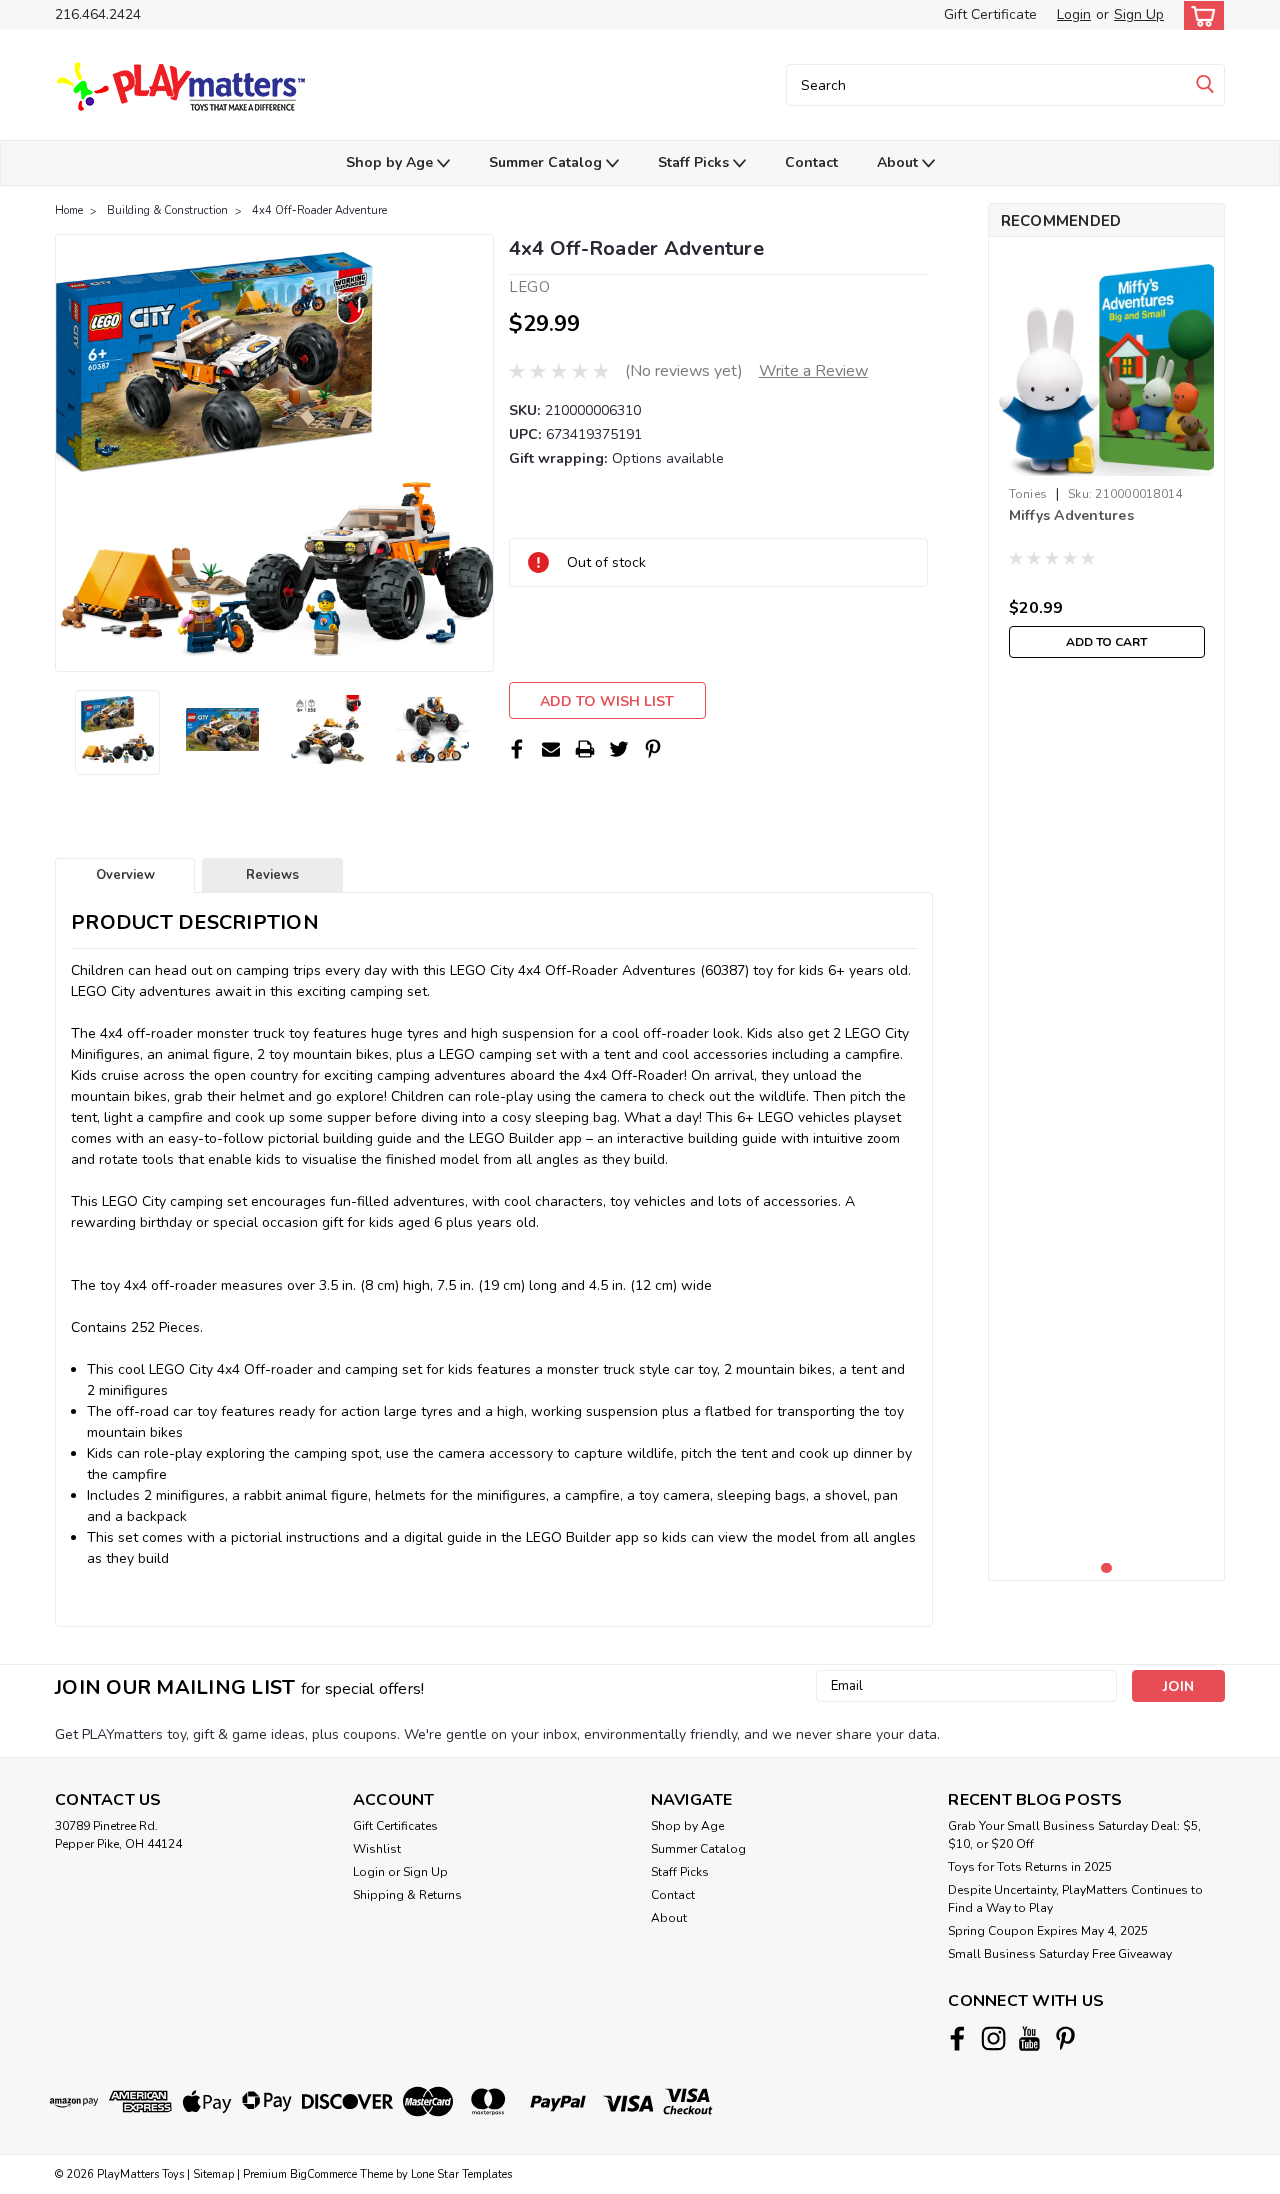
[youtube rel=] (1029, 2038)
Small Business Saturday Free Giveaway (1060, 1954)
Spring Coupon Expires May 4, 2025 (1048, 1931)
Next (476, 453)
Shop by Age (391, 162)
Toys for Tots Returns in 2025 (1030, 1867)
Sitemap (213, 2174)
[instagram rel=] (993, 2038)
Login (1074, 14)
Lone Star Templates (461, 2174)
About (899, 162)
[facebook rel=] (957, 2038)
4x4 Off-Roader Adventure (319, 210)
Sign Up (1139, 14)
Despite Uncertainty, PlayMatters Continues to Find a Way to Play (1075, 1899)
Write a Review (813, 371)
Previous (72, 453)
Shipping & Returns (407, 1895)
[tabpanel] (1107, 460)
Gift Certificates (395, 1826)
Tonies (1028, 494)
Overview (125, 875)
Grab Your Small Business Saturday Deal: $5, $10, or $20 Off (1074, 1835)
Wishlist (377, 1849)
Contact (811, 162)
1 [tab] (1106, 1568)
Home (69, 210)
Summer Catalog (547, 162)
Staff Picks (695, 162)
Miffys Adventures (1071, 515)
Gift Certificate (990, 14)
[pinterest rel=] (1065, 2038)
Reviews (272, 875)
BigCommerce (323, 2174)
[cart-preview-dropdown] (1199, 15)
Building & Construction (167, 210)
